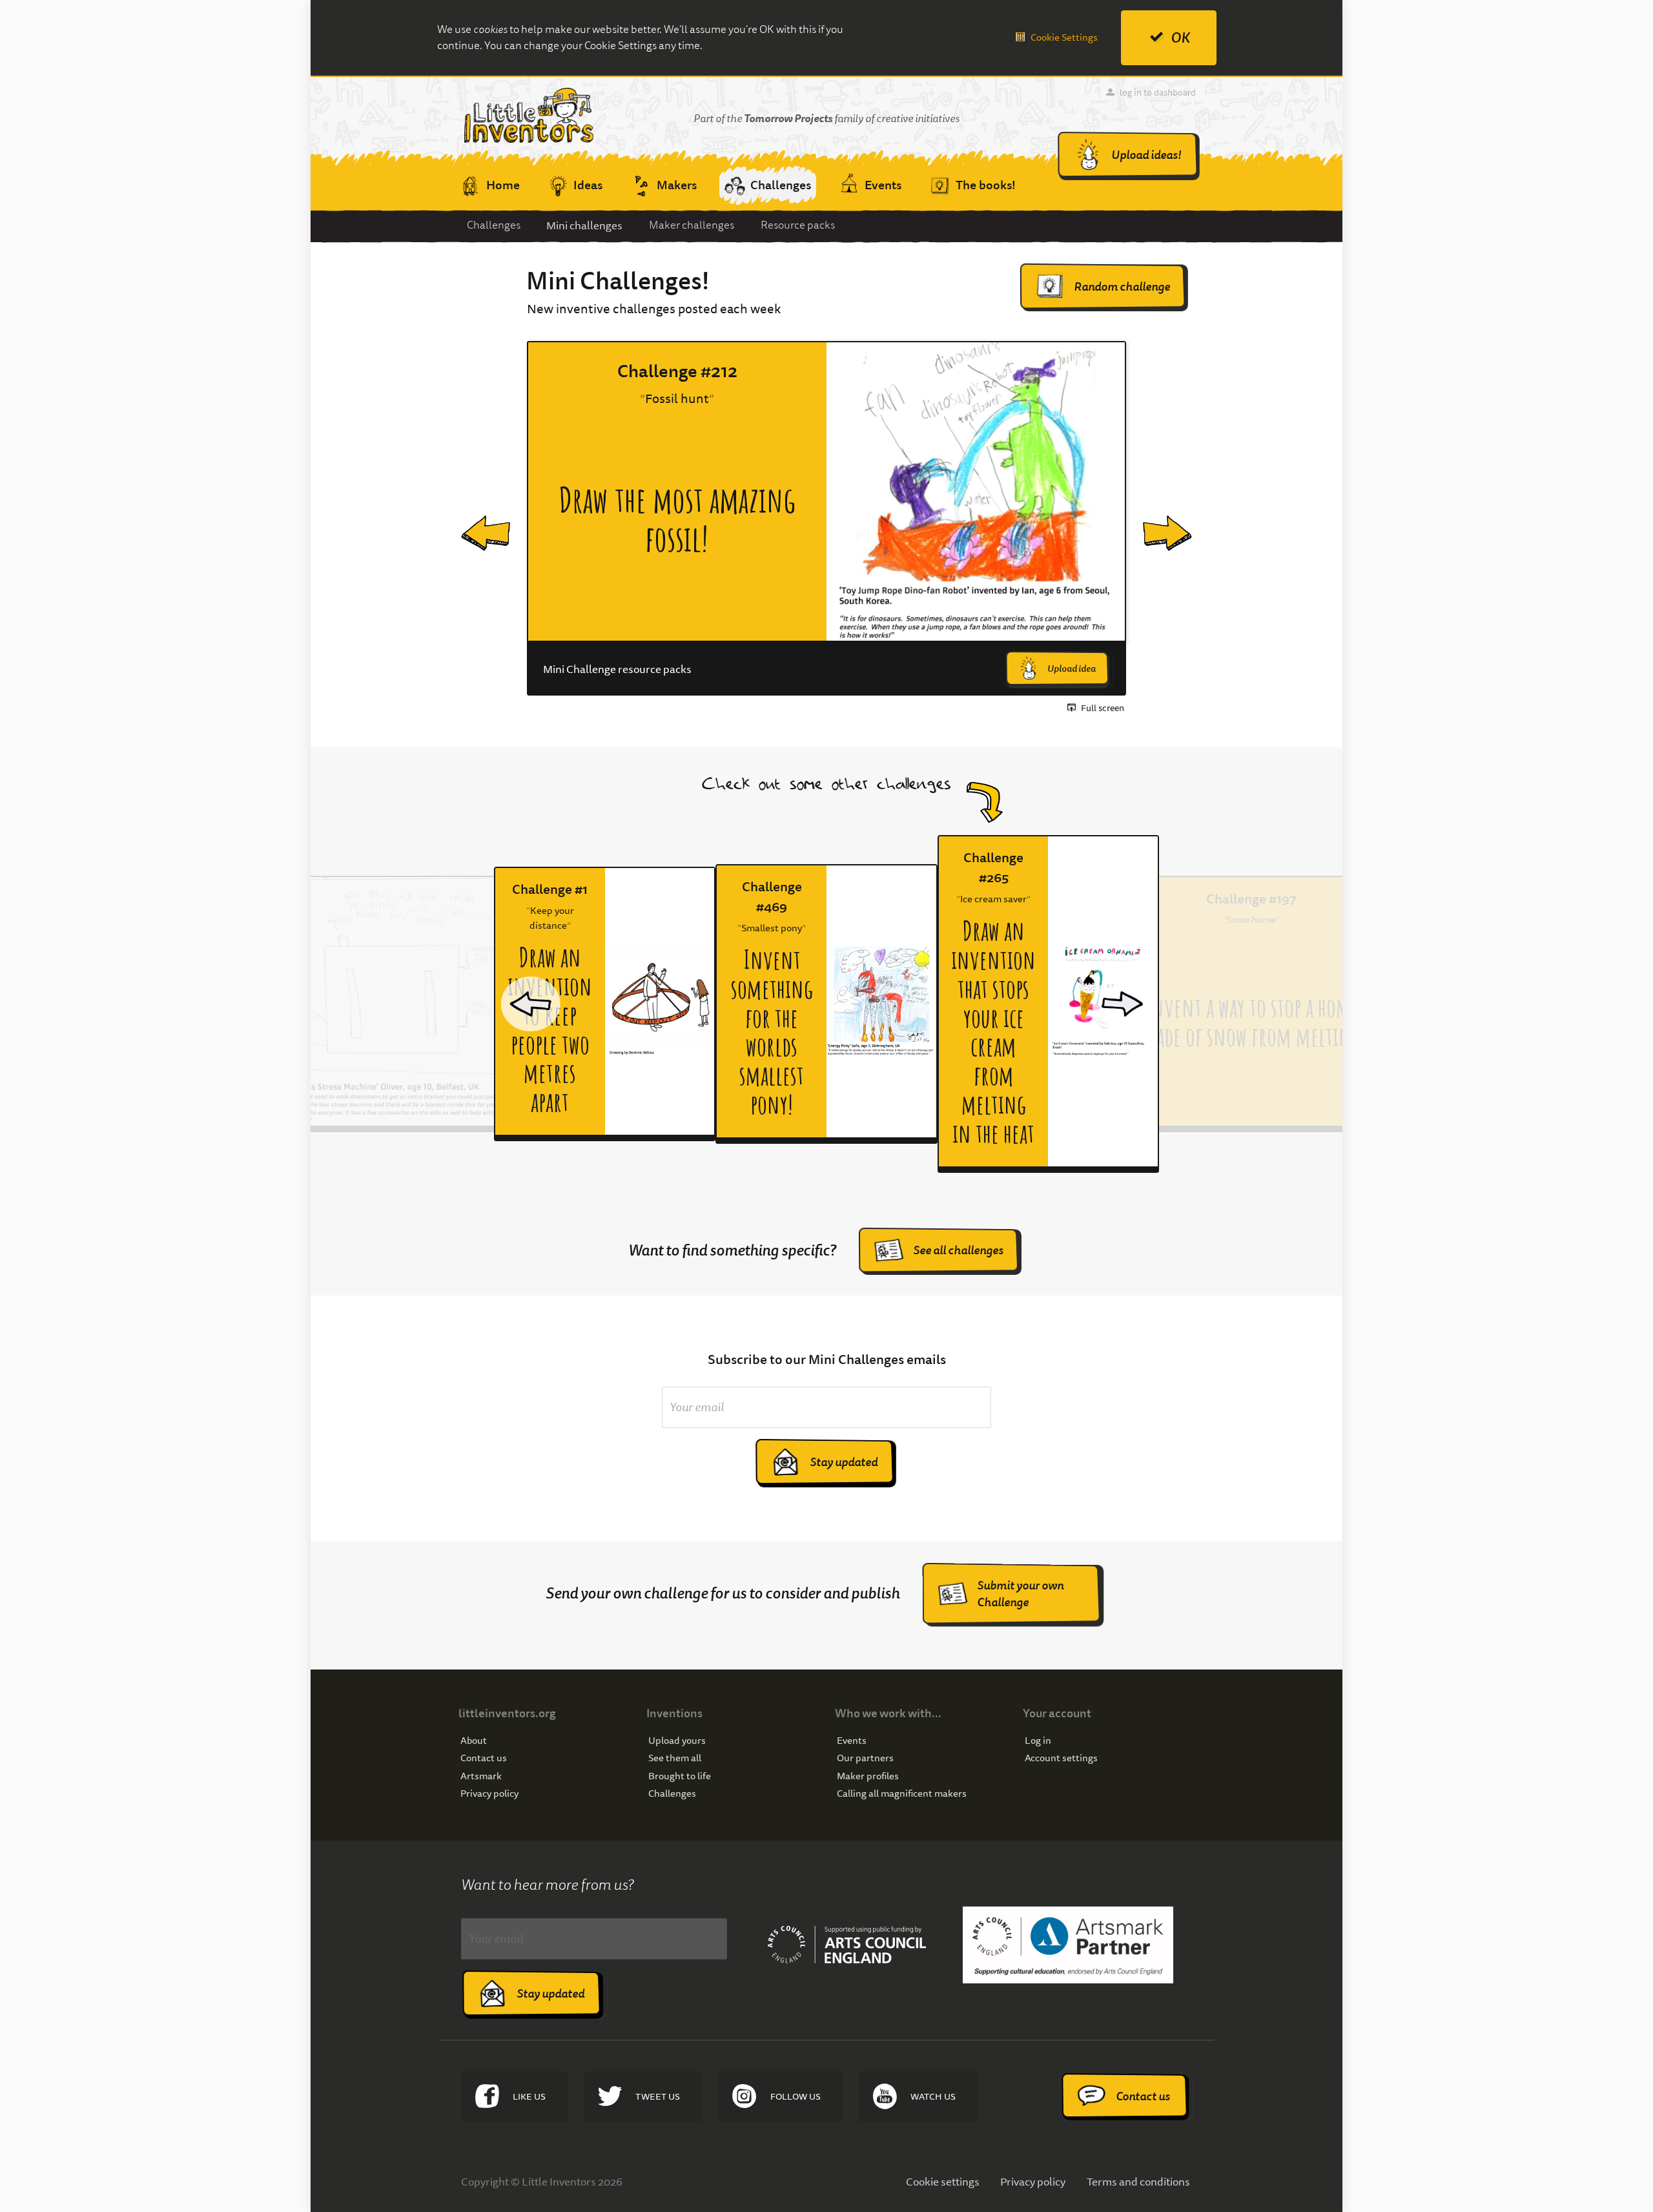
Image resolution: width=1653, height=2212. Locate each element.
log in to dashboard (1158, 92)
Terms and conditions (1138, 2181)
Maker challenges (692, 225)
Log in (1038, 1741)
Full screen (1103, 708)
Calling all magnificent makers (902, 1794)
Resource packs (798, 225)
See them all (675, 1758)
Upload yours (677, 1741)
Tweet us (658, 2096)
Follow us (796, 2096)
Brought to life (680, 1776)
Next (1157, 519)
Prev (474, 519)
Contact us (484, 1758)
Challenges (494, 225)
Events (852, 1741)
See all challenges (958, 1250)
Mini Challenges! (618, 281)
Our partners (865, 1758)
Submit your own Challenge (1020, 1594)
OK (1180, 38)
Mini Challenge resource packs (617, 669)
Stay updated (844, 1462)
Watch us (933, 2096)
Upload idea (1072, 668)
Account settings (1061, 1758)
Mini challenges (584, 225)
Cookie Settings (1064, 37)
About (474, 1741)
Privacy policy (489, 1794)
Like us (529, 2096)
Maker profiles (868, 1776)
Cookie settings (943, 2181)
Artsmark (481, 1776)
